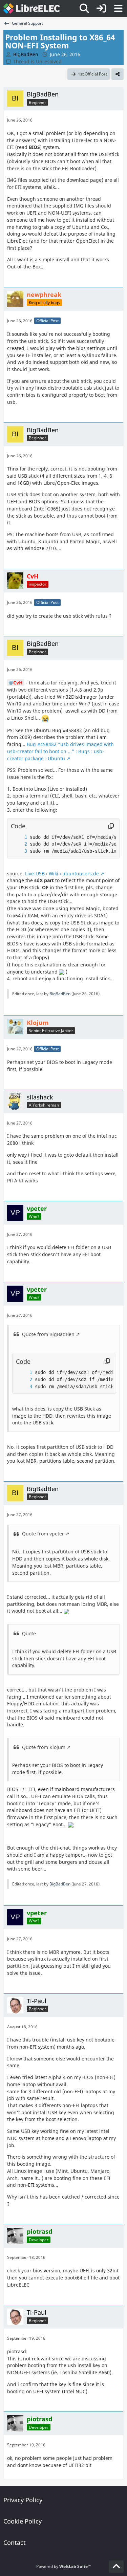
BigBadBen (60, 994)
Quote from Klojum (44, 1747)
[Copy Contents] (111, 826)
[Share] (118, 74)
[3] (19, 851)
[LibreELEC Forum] (32, 8)
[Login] (101, 8)
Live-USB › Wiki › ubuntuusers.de (62, 874)
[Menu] (118, 8)
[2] (19, 844)
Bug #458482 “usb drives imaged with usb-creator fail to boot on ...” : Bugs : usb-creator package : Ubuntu (60, 751)
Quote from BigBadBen (48, 1334)
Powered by (63, 2566)
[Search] (84, 8)
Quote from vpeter (43, 1534)
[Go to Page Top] (116, 2567)
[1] (19, 837)
